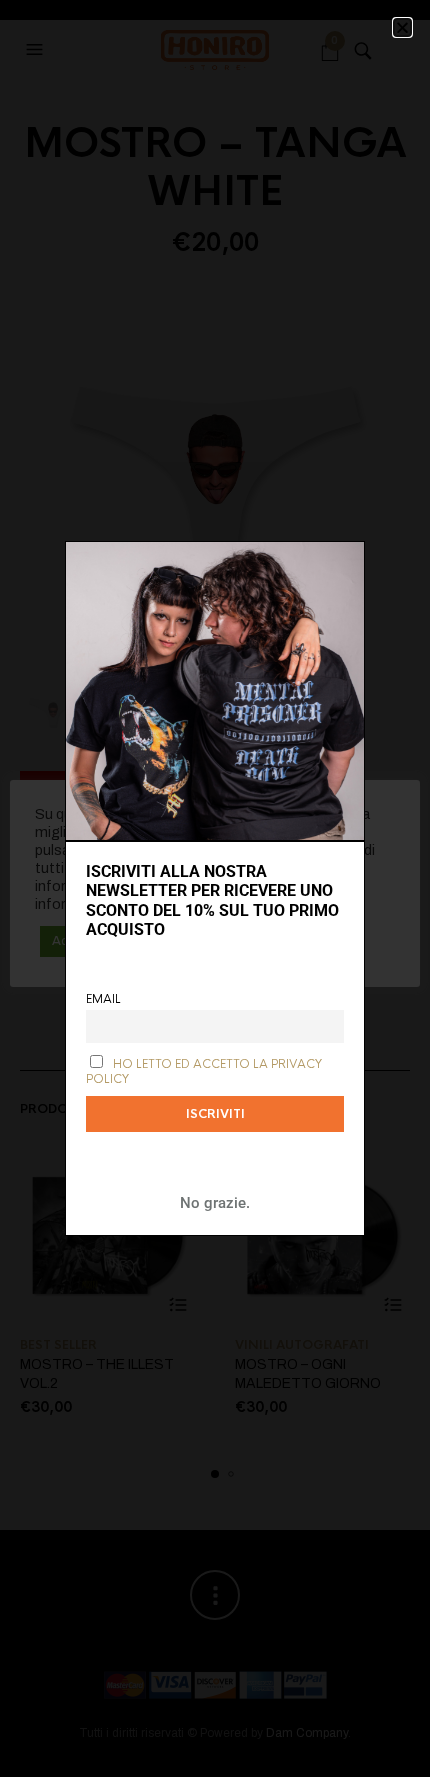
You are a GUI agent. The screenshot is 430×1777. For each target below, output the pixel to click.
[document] (215, 888)
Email (103, 999)
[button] (402, 27)
